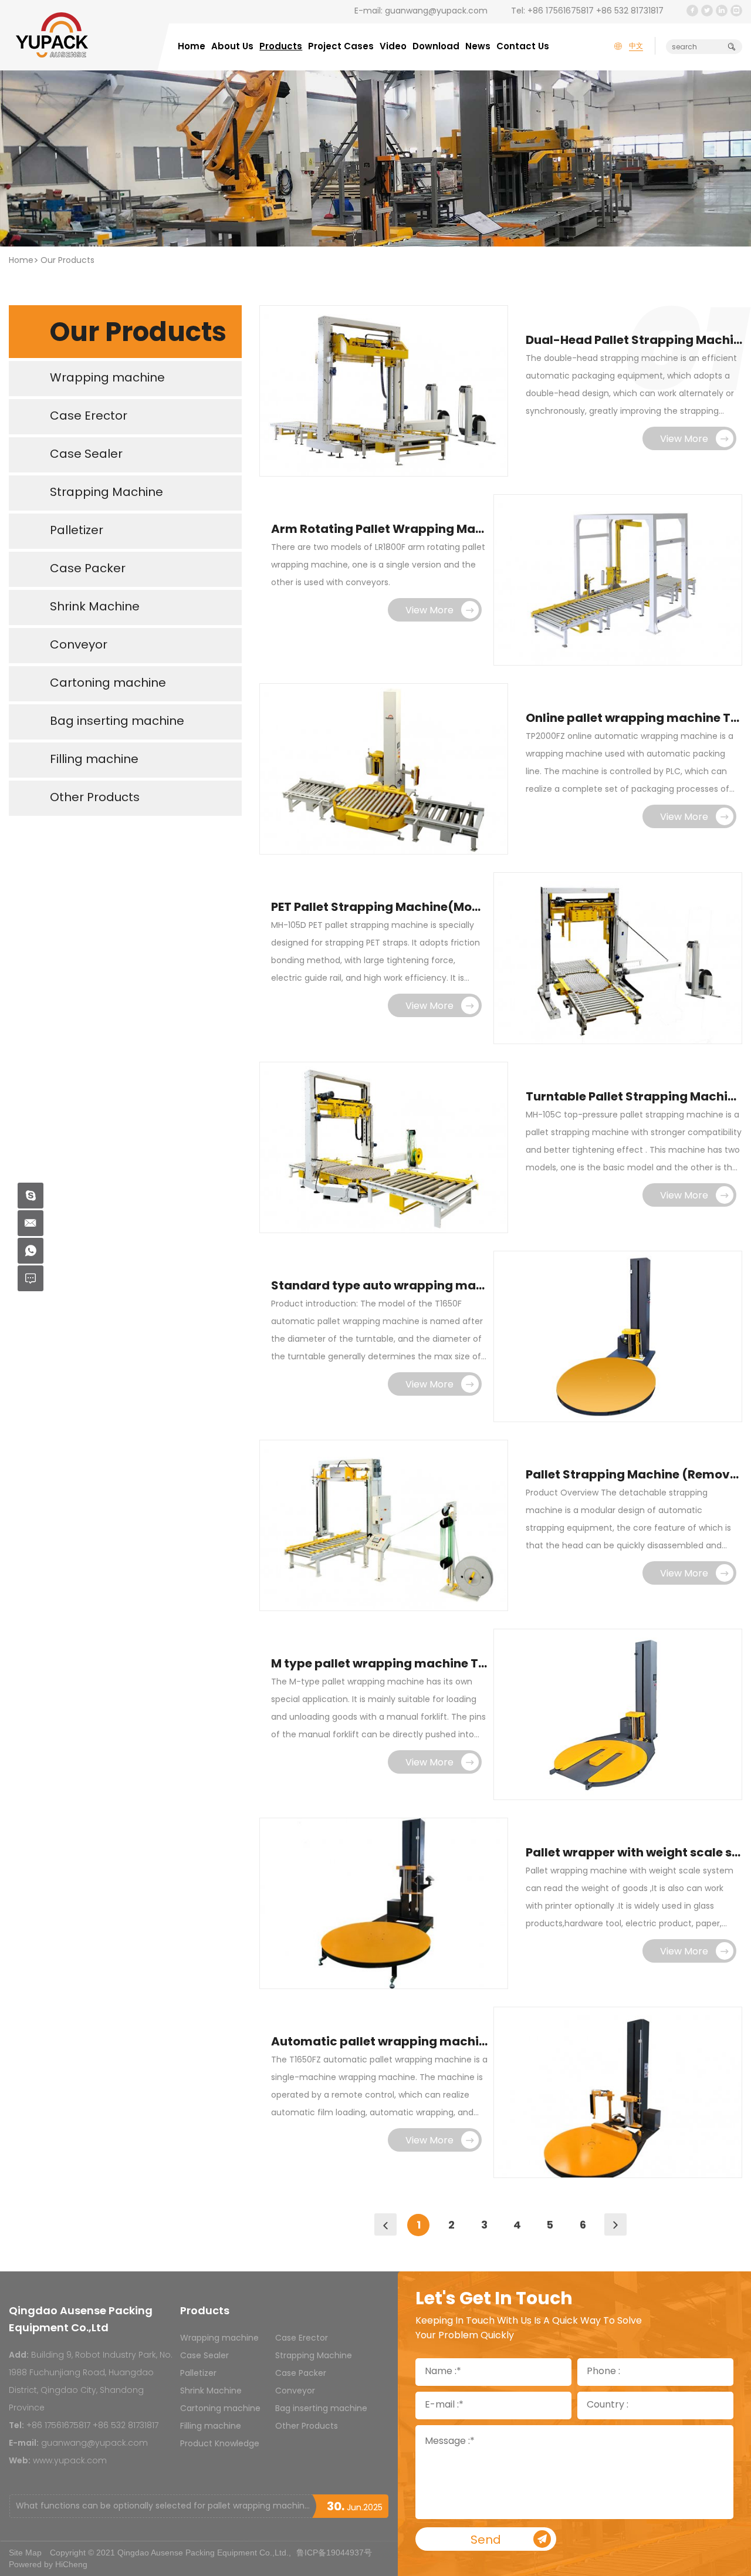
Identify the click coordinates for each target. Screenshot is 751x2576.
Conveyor (295, 2391)
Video (393, 47)
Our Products (67, 261)
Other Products (307, 2427)
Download (436, 47)
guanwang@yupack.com (436, 11)
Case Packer (301, 2374)
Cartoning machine (220, 2409)
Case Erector (302, 2339)
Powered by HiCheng (48, 2564)
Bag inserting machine (321, 2409)
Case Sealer (204, 2356)
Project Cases (341, 47)
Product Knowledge (220, 2444)
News (478, 47)
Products (281, 47)
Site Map (25, 2553)
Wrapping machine (219, 2339)
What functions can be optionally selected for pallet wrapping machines (164, 2506)
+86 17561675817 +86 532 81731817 (596, 11)
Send (486, 2541)
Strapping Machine (314, 2356)
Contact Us (523, 47)
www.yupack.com (70, 2461)
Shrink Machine (211, 2391)
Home (192, 47)
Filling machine (211, 2427)
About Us (232, 47)
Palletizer (198, 2374)
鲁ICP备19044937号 (334, 2553)
